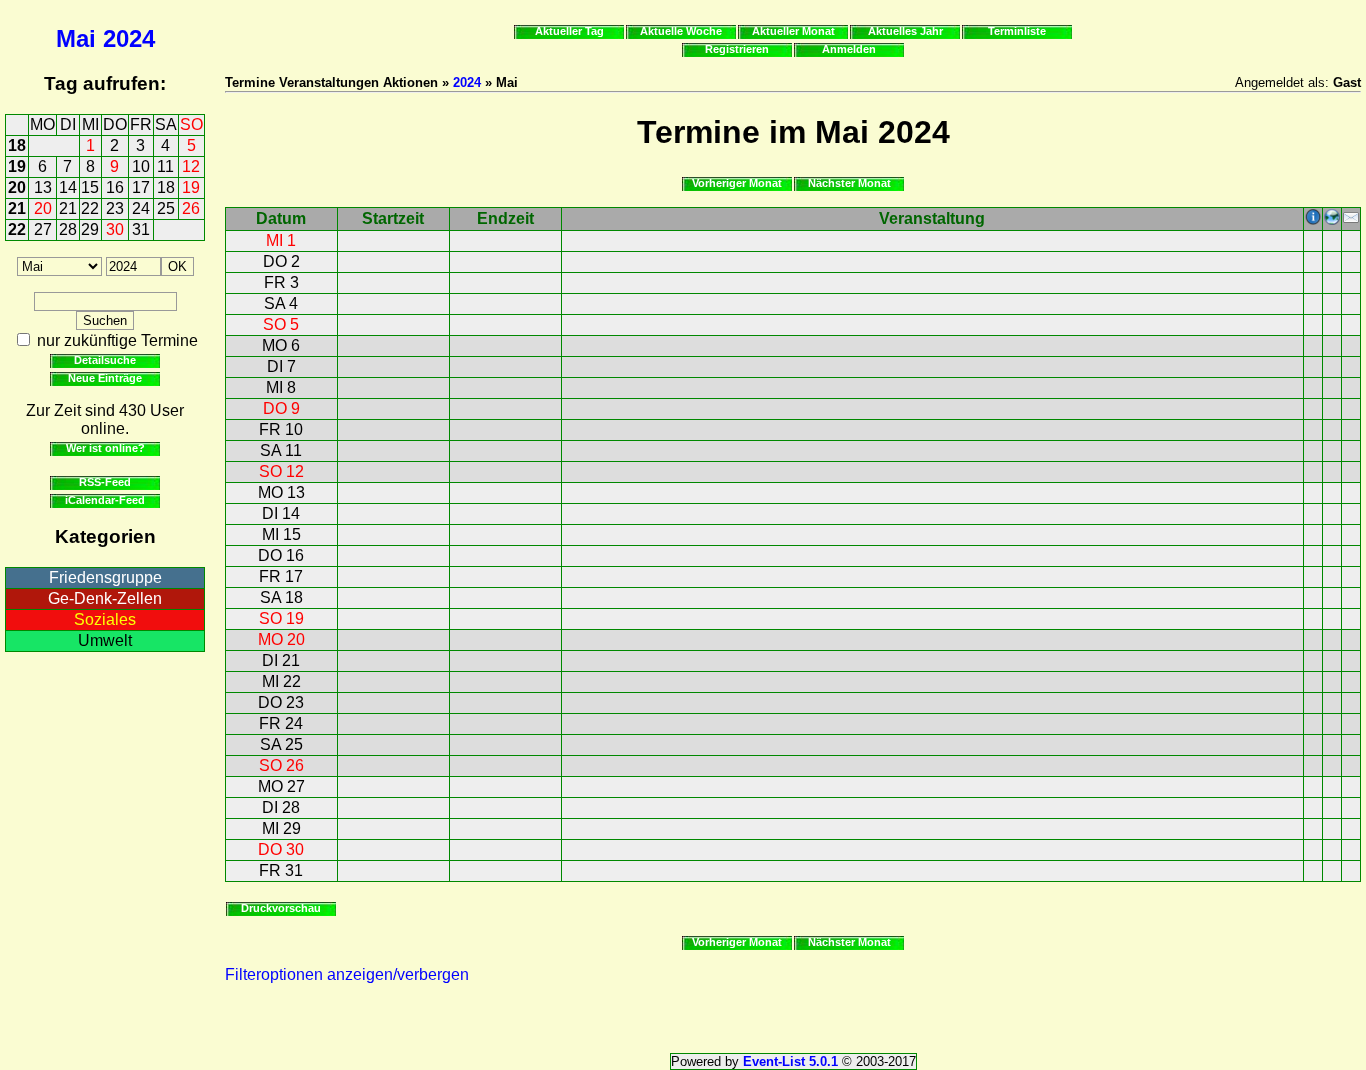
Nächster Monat (849, 183)
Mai (76, 38)
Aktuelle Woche (681, 31)
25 (166, 208)
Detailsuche (105, 360)
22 (90, 208)
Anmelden (849, 49)
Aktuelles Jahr (905, 31)
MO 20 (281, 639)
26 (191, 208)
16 (115, 187)
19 (17, 166)
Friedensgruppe (105, 577)
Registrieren (737, 49)
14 (68, 187)
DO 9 (281, 408)
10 (141, 166)
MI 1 (281, 240)
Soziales (105, 619)
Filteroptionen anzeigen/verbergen (347, 974)
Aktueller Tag (569, 31)
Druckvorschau (281, 908)
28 (68, 229)
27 (43, 229)
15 (90, 187)
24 (141, 208)
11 (165, 166)
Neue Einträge (105, 378)
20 (17, 187)
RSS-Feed (105, 482)
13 (43, 187)
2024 (129, 38)
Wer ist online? (105, 448)
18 (17, 145)
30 (115, 229)
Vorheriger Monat (737, 183)
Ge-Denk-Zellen (105, 598)
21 (17, 208)
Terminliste (1017, 31)
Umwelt (105, 640)
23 (115, 208)
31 (141, 229)
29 (90, 229)
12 (191, 166)
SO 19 (281, 618)
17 (141, 187)
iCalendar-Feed (105, 500)
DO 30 (281, 849)
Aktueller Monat (793, 31)
